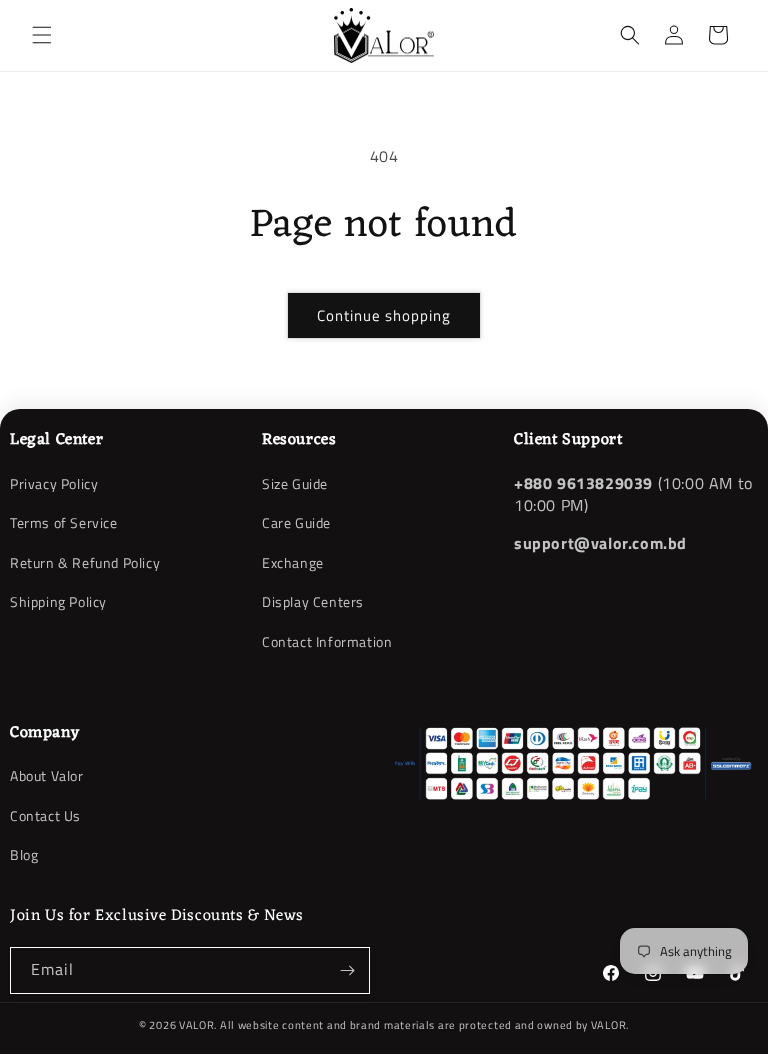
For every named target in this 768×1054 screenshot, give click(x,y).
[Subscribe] (347, 970)
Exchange (293, 562)
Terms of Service (64, 522)
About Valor (47, 776)
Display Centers (313, 601)
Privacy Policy (54, 484)
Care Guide (296, 522)
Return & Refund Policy (85, 562)
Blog (24, 854)
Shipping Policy (58, 601)
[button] (42, 35)
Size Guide (295, 484)
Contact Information (327, 641)
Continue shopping (384, 315)
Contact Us (45, 815)
